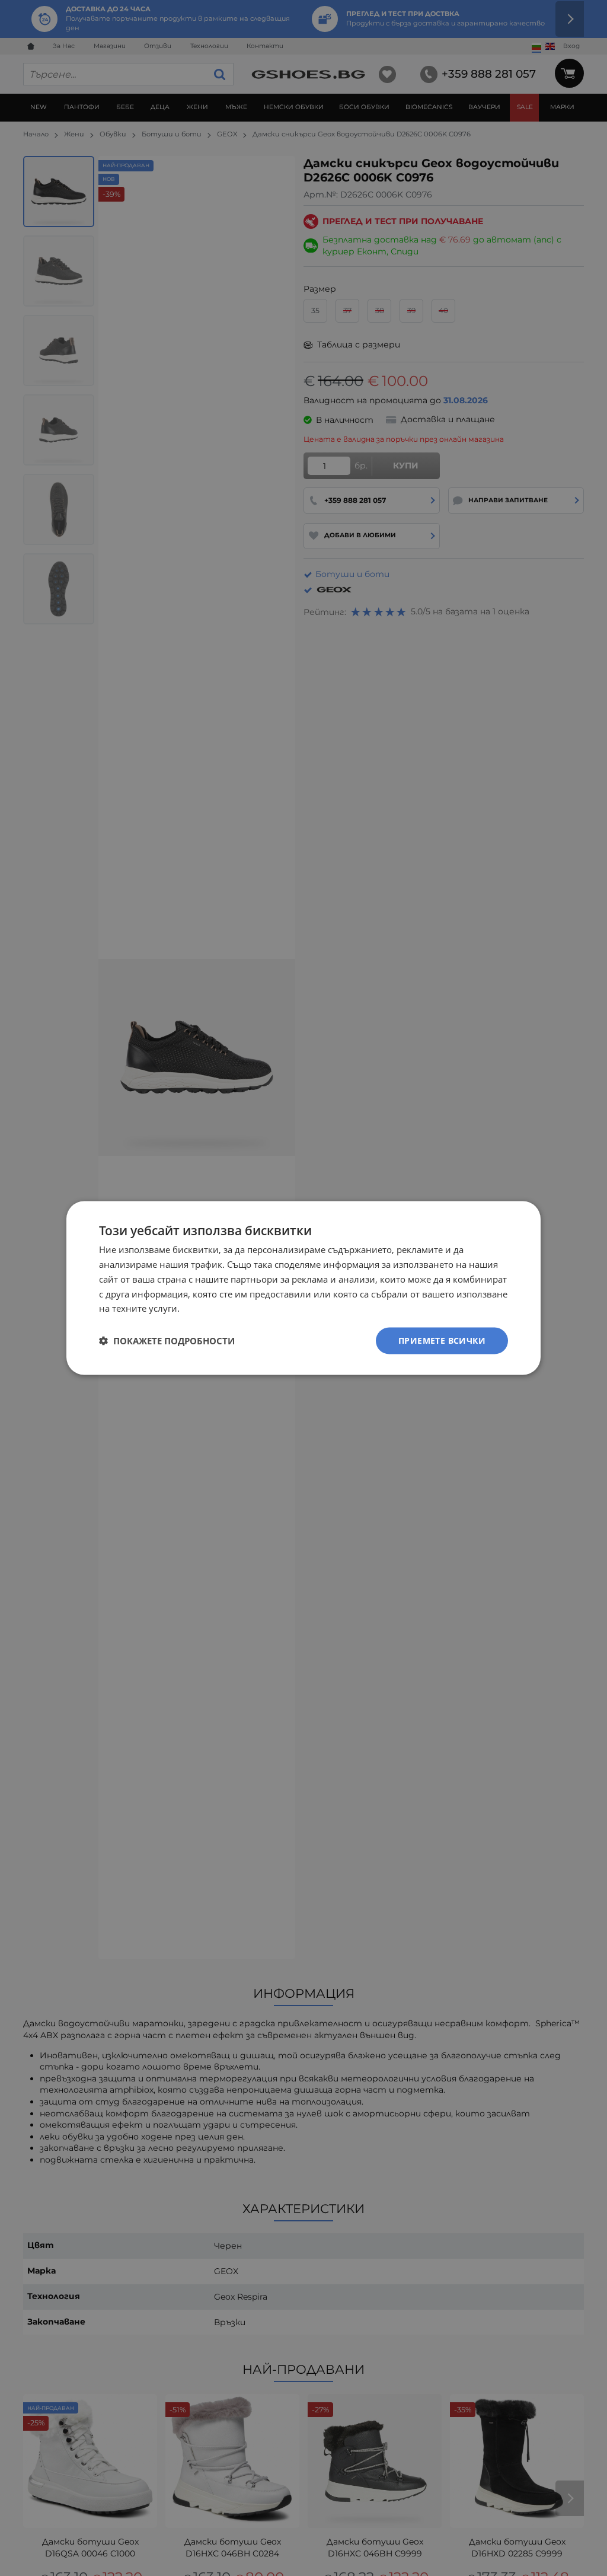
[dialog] (303, 1288)
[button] (167, 1341)
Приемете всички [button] (442, 1340)
